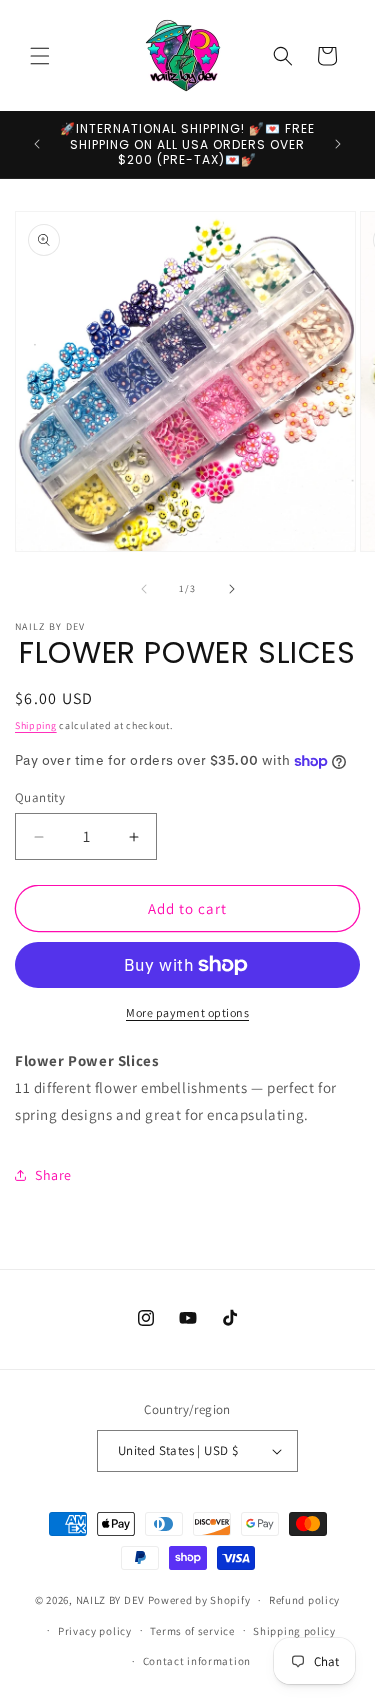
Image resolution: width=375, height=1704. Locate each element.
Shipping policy (294, 1631)
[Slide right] (232, 589)
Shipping (36, 725)
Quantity (40, 797)
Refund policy (304, 1600)
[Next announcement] (338, 144)
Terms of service (192, 1631)
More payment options (187, 1012)
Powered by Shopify (199, 1600)
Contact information (197, 1661)
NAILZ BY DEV (110, 1600)
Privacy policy (95, 1631)
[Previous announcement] (37, 144)
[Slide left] (144, 589)
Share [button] (53, 1175)
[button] (40, 56)
